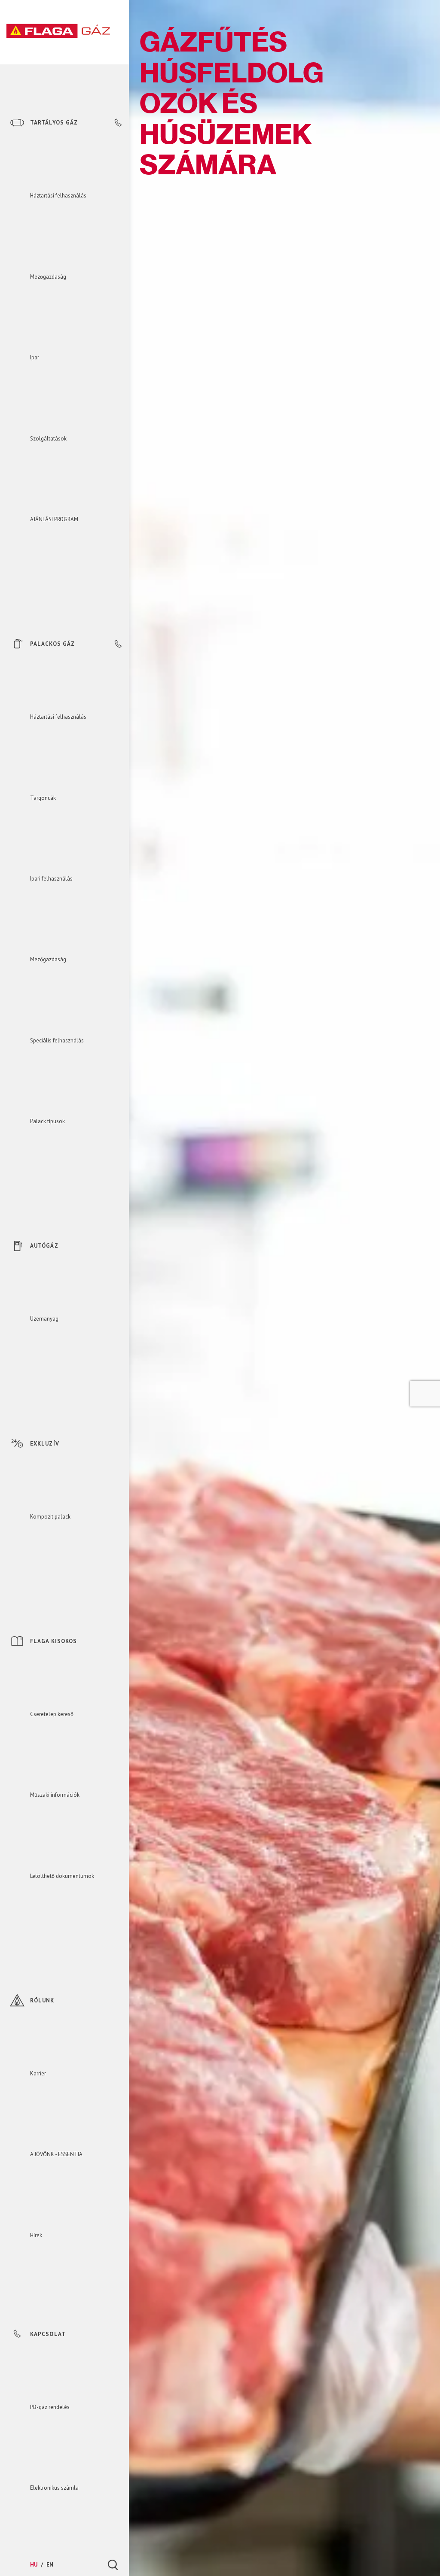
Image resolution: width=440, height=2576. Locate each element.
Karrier (38, 2073)
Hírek (36, 2235)
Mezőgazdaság (48, 277)
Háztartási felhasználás (58, 196)
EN (50, 2565)
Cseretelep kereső (52, 1714)
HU (34, 2565)
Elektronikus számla (54, 2488)
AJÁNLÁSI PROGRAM (54, 519)
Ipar (35, 357)
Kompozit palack (50, 1517)
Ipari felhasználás (51, 879)
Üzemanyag (44, 1319)
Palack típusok (47, 1121)
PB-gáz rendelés (50, 2407)
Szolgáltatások (48, 439)
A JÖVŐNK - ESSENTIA (56, 2154)
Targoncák (43, 798)
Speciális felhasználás (57, 1040)
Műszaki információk (55, 1795)
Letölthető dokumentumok (62, 1876)
